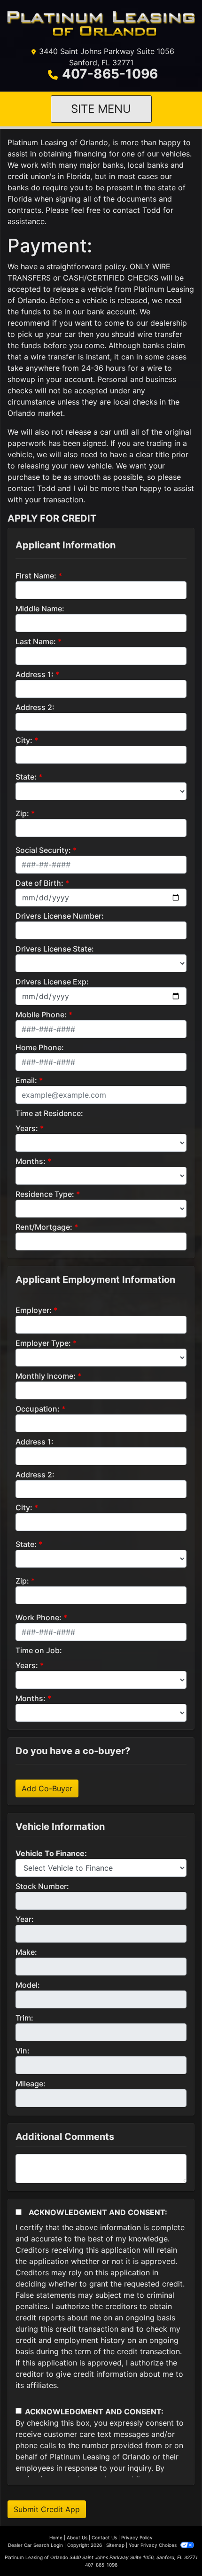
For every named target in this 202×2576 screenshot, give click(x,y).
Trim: (24, 2018)
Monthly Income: (46, 1376)
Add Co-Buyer (47, 1788)
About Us (77, 2537)
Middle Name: (40, 609)
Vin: (23, 2051)
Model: (28, 1985)
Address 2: (35, 707)
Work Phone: (39, 1617)
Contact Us (104, 2537)
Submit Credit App (47, 2509)
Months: (31, 1161)
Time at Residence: (49, 1113)
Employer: (34, 1310)
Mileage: (31, 2084)
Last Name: (36, 641)
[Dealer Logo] (101, 25)
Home (56, 2537)
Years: (27, 1128)
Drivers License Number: (60, 916)
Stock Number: (42, 1886)
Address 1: (35, 674)
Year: (25, 1919)
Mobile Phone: (41, 1015)
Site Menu (101, 109)
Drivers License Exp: (52, 982)
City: (24, 740)
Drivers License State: (55, 949)
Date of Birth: (39, 883)
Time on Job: (39, 1650)
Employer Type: (43, 1343)
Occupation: (38, 1409)
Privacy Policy (137, 2537)
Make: (26, 1952)
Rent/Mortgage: (44, 1227)
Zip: (22, 813)
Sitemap (115, 2545)
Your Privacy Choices (153, 2545)
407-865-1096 (110, 74)
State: (26, 777)
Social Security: (43, 850)
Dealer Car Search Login (35, 2545)
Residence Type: (45, 1194)
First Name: (36, 576)
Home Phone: (40, 1047)
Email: (26, 1080)
